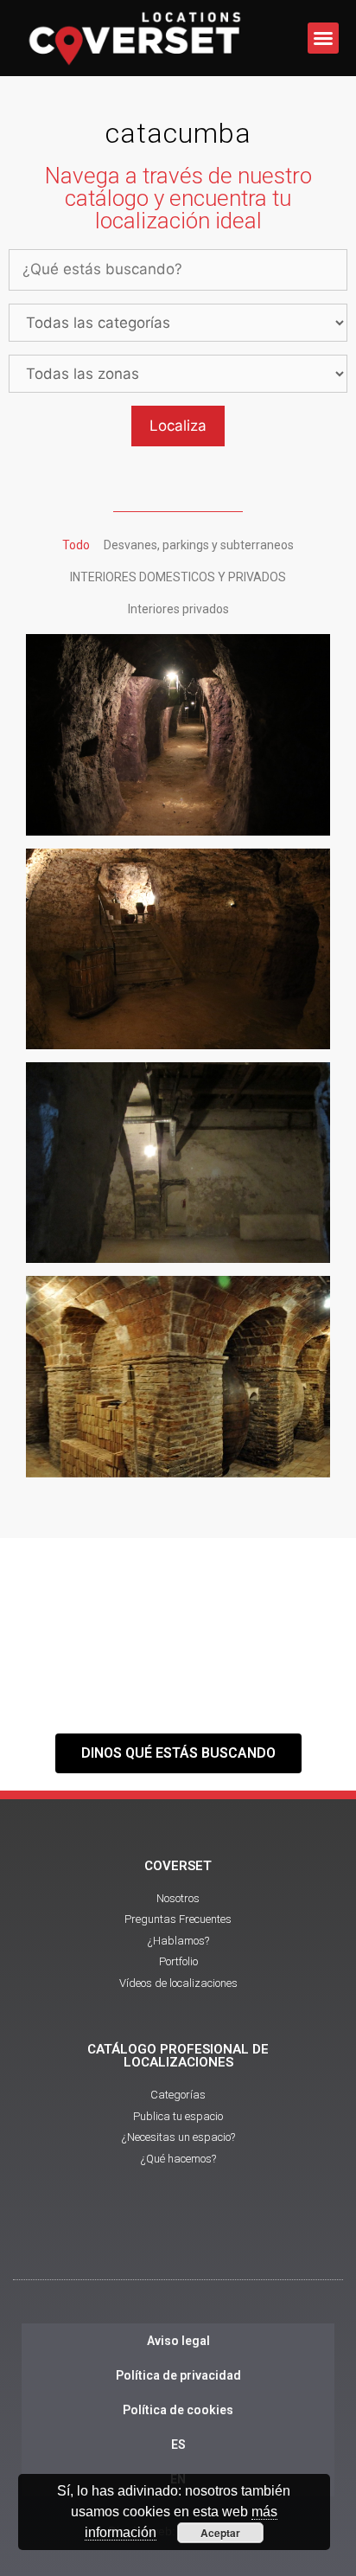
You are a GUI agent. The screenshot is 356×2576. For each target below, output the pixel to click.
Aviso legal (178, 2341)
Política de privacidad (178, 2375)
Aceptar (220, 2533)
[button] (323, 38)
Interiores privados (178, 609)
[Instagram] (226, 2240)
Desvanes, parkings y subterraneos (199, 545)
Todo (76, 545)
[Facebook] (130, 2240)
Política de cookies (178, 2410)
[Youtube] (178, 2240)
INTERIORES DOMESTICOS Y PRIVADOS (178, 577)
